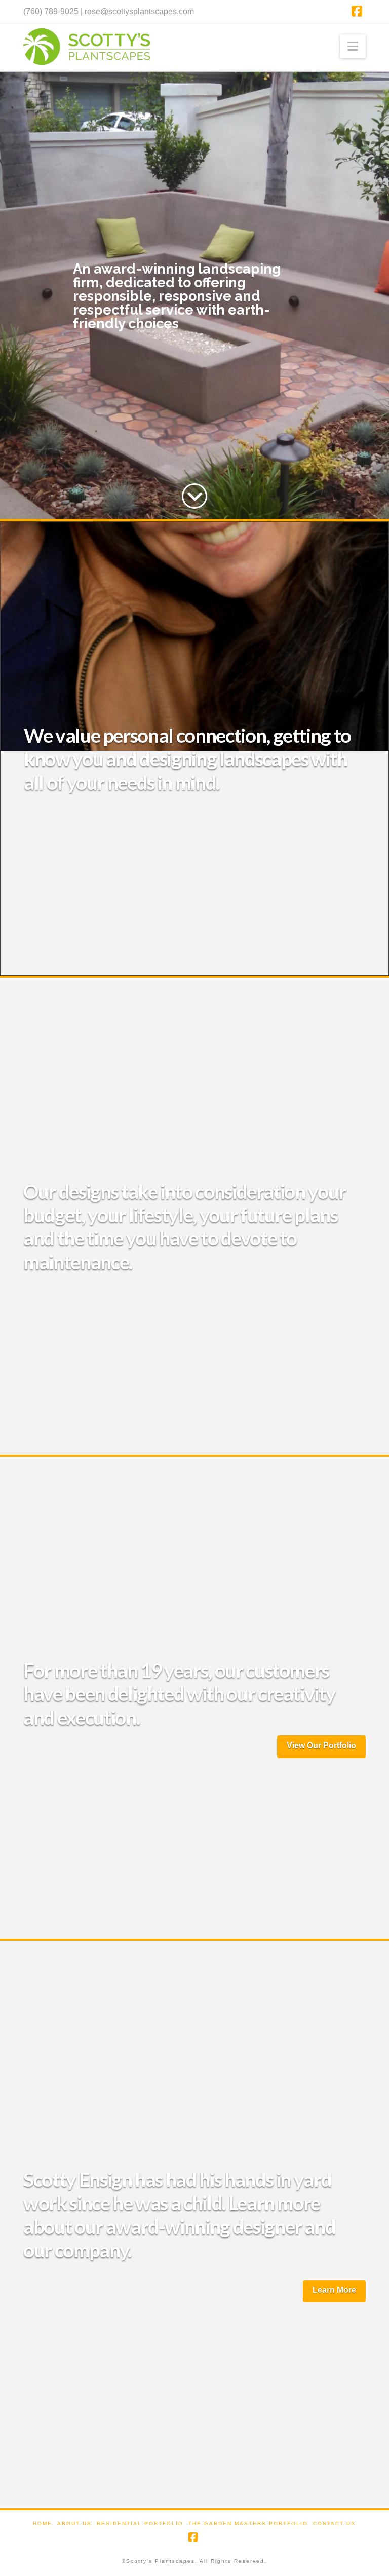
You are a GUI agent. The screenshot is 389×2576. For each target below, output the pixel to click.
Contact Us (334, 2524)
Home (43, 2524)
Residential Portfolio (140, 2524)
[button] (353, 46)
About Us (74, 2524)
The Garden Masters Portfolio (248, 2524)
